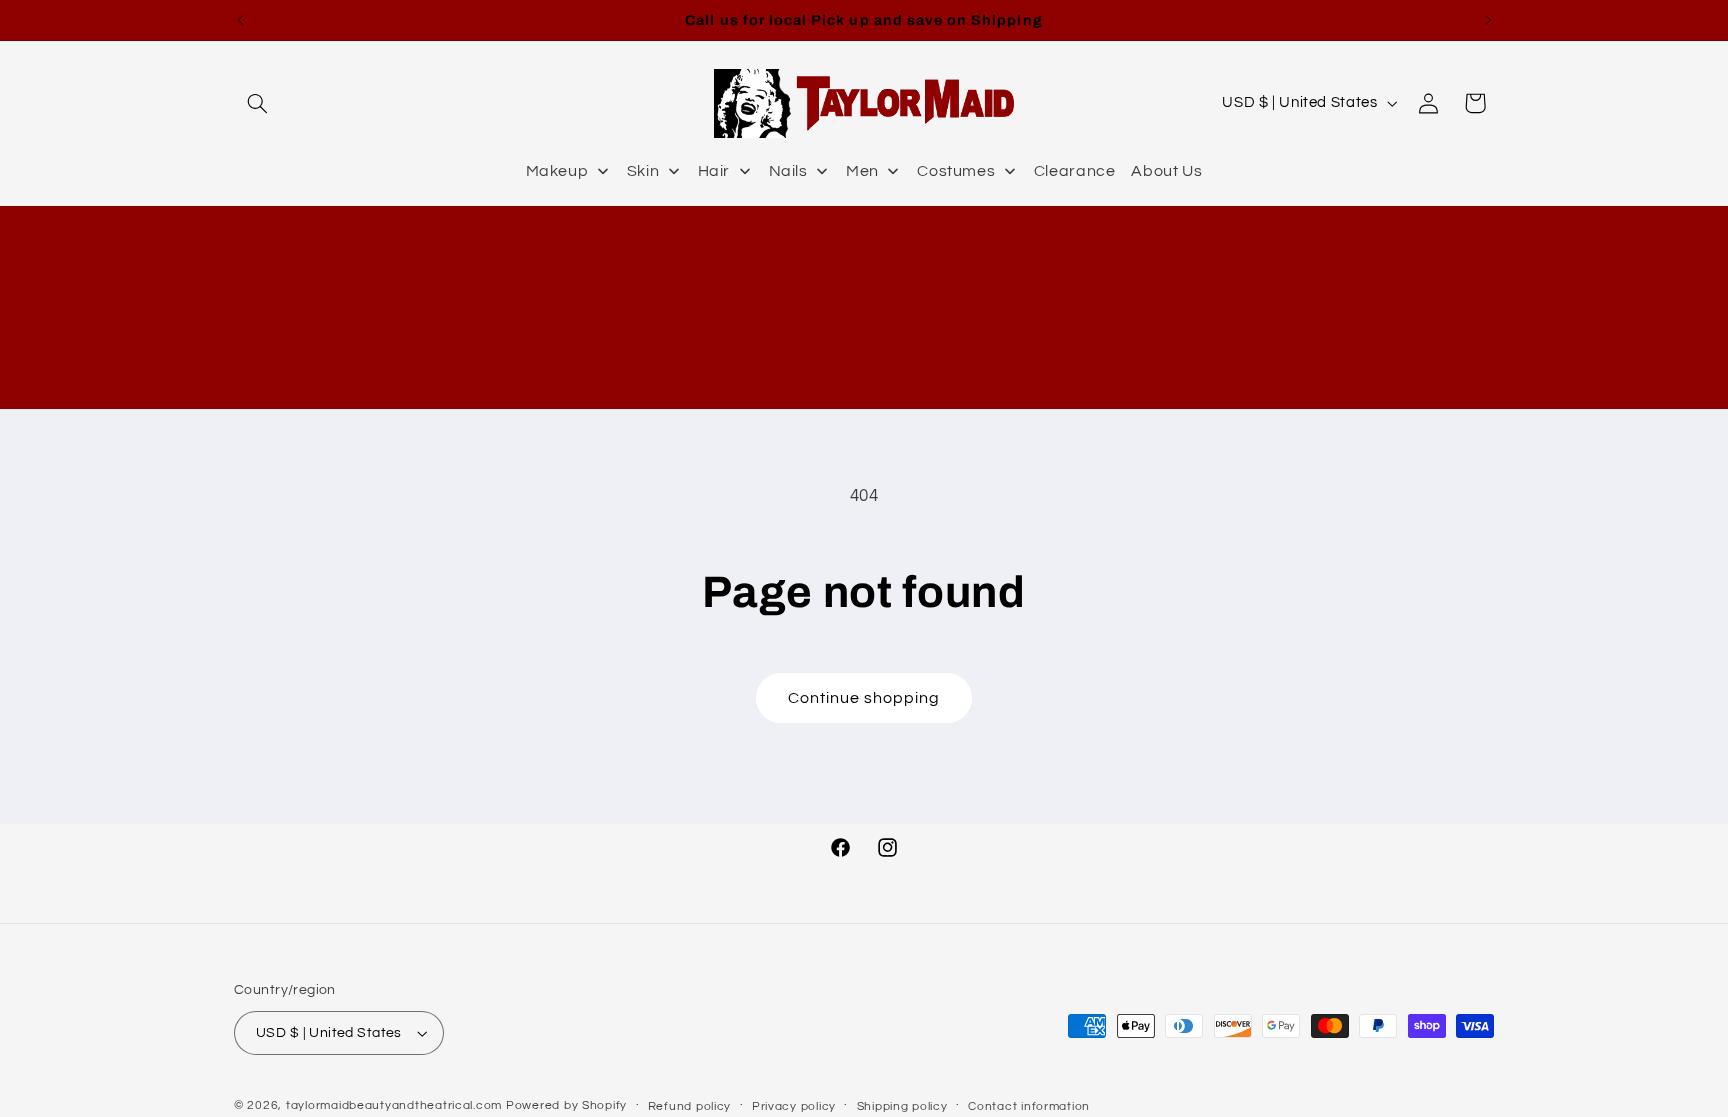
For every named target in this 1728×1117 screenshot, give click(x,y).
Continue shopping (864, 698)
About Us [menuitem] (1166, 171)
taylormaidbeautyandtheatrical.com (394, 1105)
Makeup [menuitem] (557, 171)
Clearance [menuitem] (1075, 171)
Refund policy (690, 1106)
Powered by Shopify (566, 1105)
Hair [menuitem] (714, 171)
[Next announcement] (1488, 20)
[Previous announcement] (240, 20)
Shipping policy (902, 1106)
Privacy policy (794, 1106)
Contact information (1029, 1106)
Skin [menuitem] (643, 171)
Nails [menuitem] (788, 171)
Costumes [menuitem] (956, 171)
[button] (257, 103)
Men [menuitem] (862, 171)
